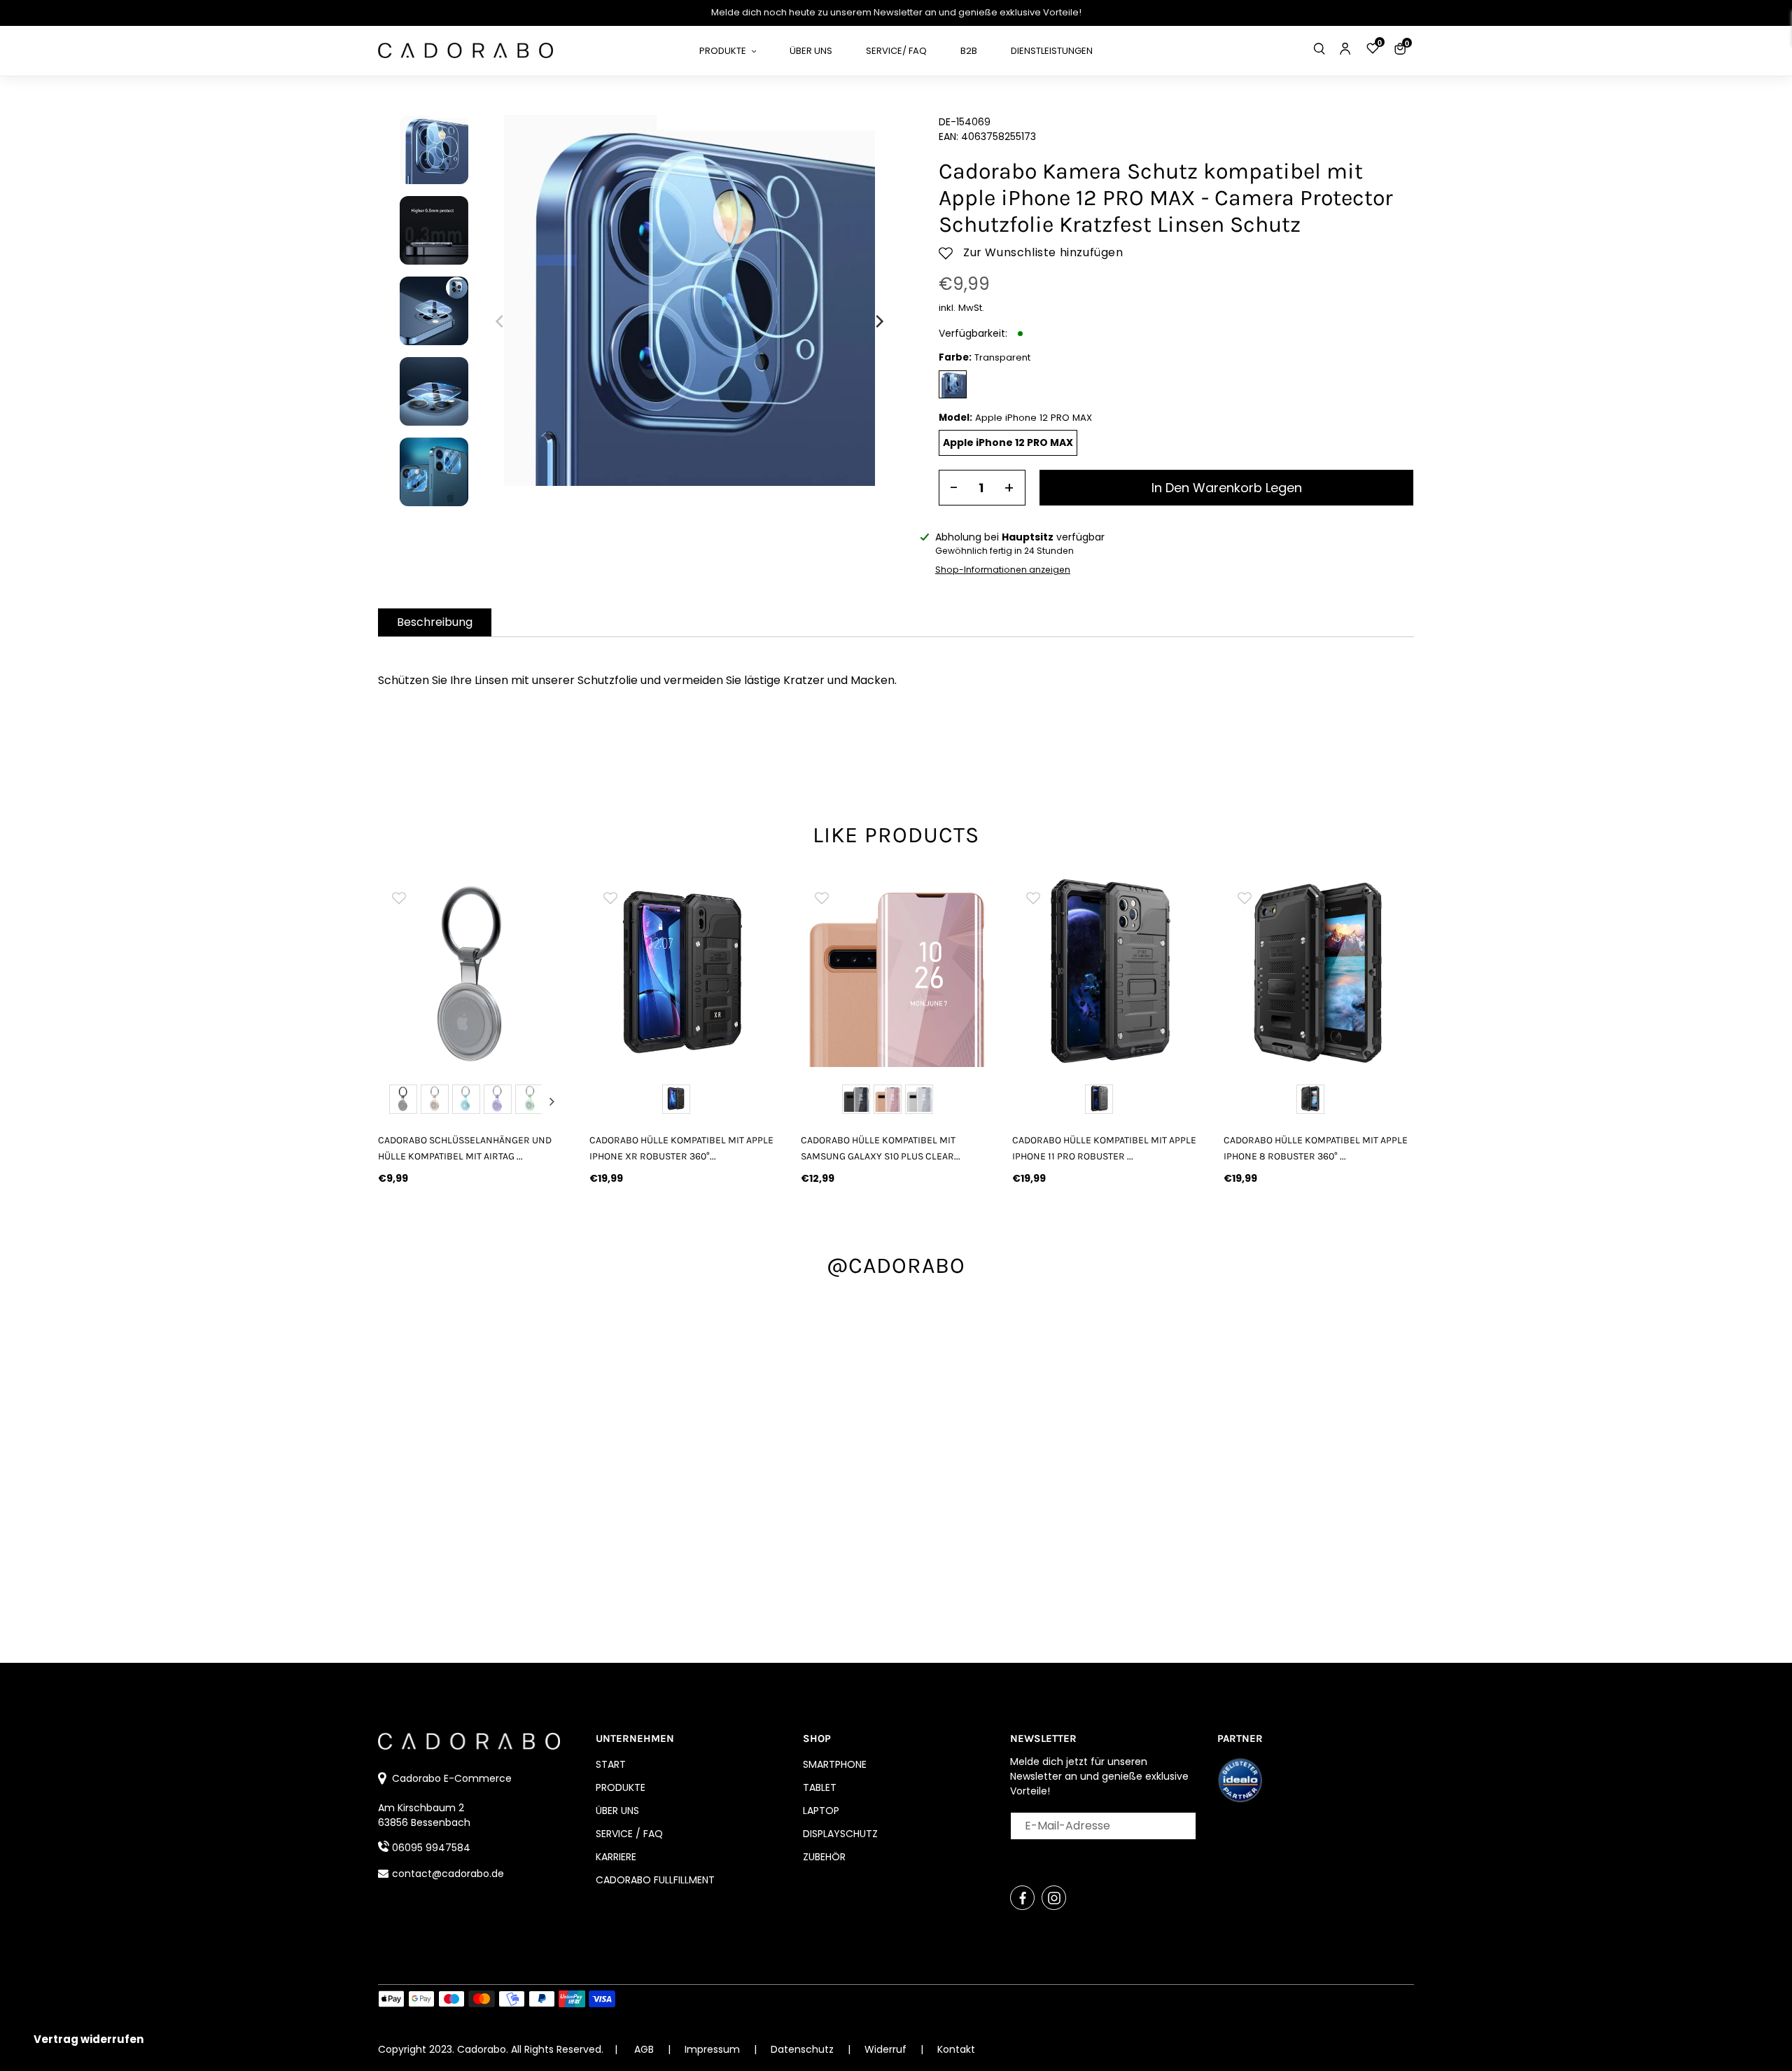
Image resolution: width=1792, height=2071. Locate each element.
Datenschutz (804, 2049)
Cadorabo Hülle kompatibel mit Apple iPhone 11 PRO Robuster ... (1104, 1148)
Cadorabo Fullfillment (655, 1880)
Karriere (616, 1857)
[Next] (878, 321)
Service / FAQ (629, 1834)
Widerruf (887, 2049)
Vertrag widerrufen (89, 2039)
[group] (473, 972)
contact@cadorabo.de (448, 1874)
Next (552, 1101)
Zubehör (824, 1857)
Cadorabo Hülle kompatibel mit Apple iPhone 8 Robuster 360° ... (1316, 1148)
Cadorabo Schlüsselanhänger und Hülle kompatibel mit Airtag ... (465, 1148)
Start (611, 1764)
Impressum (714, 2049)
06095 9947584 (431, 1848)
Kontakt (956, 2049)
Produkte (621, 1787)
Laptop (821, 1811)
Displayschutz (840, 1834)
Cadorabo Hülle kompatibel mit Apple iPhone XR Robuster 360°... (681, 1148)
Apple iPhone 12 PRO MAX (1008, 442)
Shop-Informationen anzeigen (1003, 570)
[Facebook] (1022, 1898)
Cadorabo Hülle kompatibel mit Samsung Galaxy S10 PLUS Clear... (881, 1148)
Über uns (617, 1811)
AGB (644, 2049)
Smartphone (835, 1764)
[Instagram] (1054, 1898)
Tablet (820, 1787)
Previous (395, 1101)
